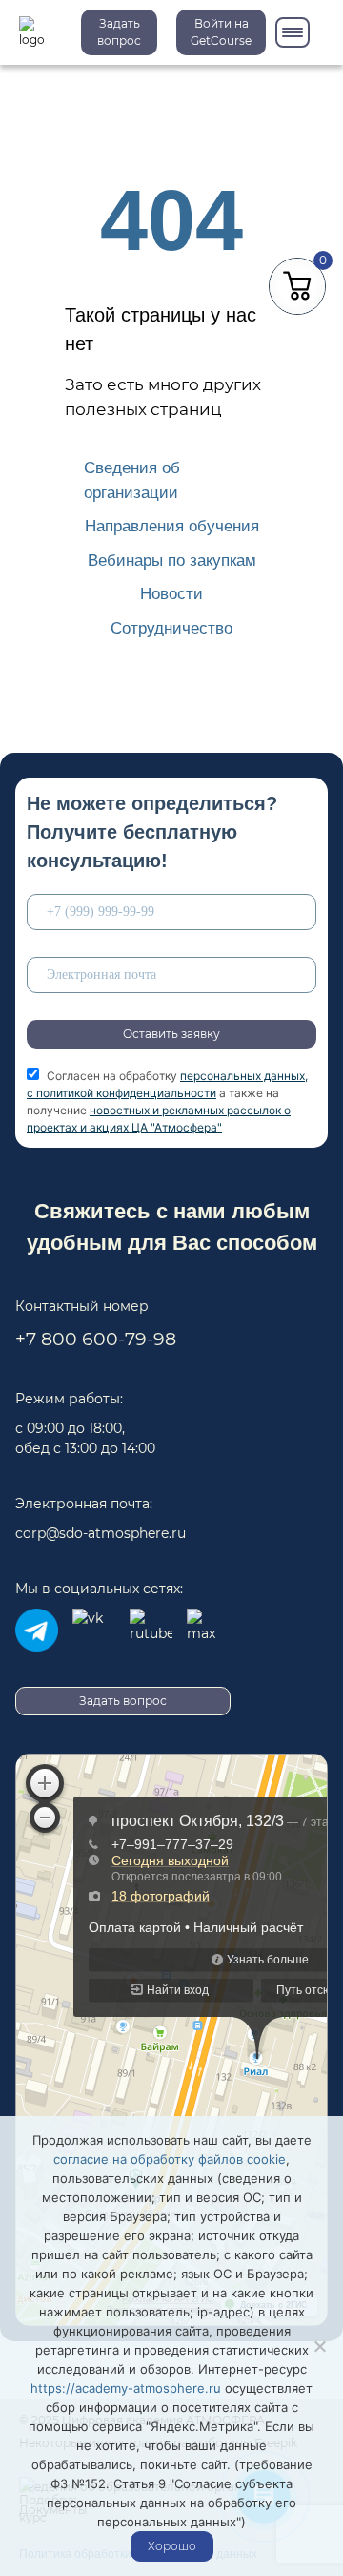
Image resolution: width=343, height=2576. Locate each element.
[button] (221, 32)
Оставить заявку (171, 1034)
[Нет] (319, 2346)
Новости (171, 594)
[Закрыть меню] (293, 32)
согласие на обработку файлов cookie (170, 2159)
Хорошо (172, 2546)
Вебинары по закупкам (172, 561)
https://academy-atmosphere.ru (126, 2388)
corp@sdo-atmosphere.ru (101, 1533)
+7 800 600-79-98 (96, 1339)
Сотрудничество (171, 628)
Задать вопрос (119, 32)
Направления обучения (172, 526)
